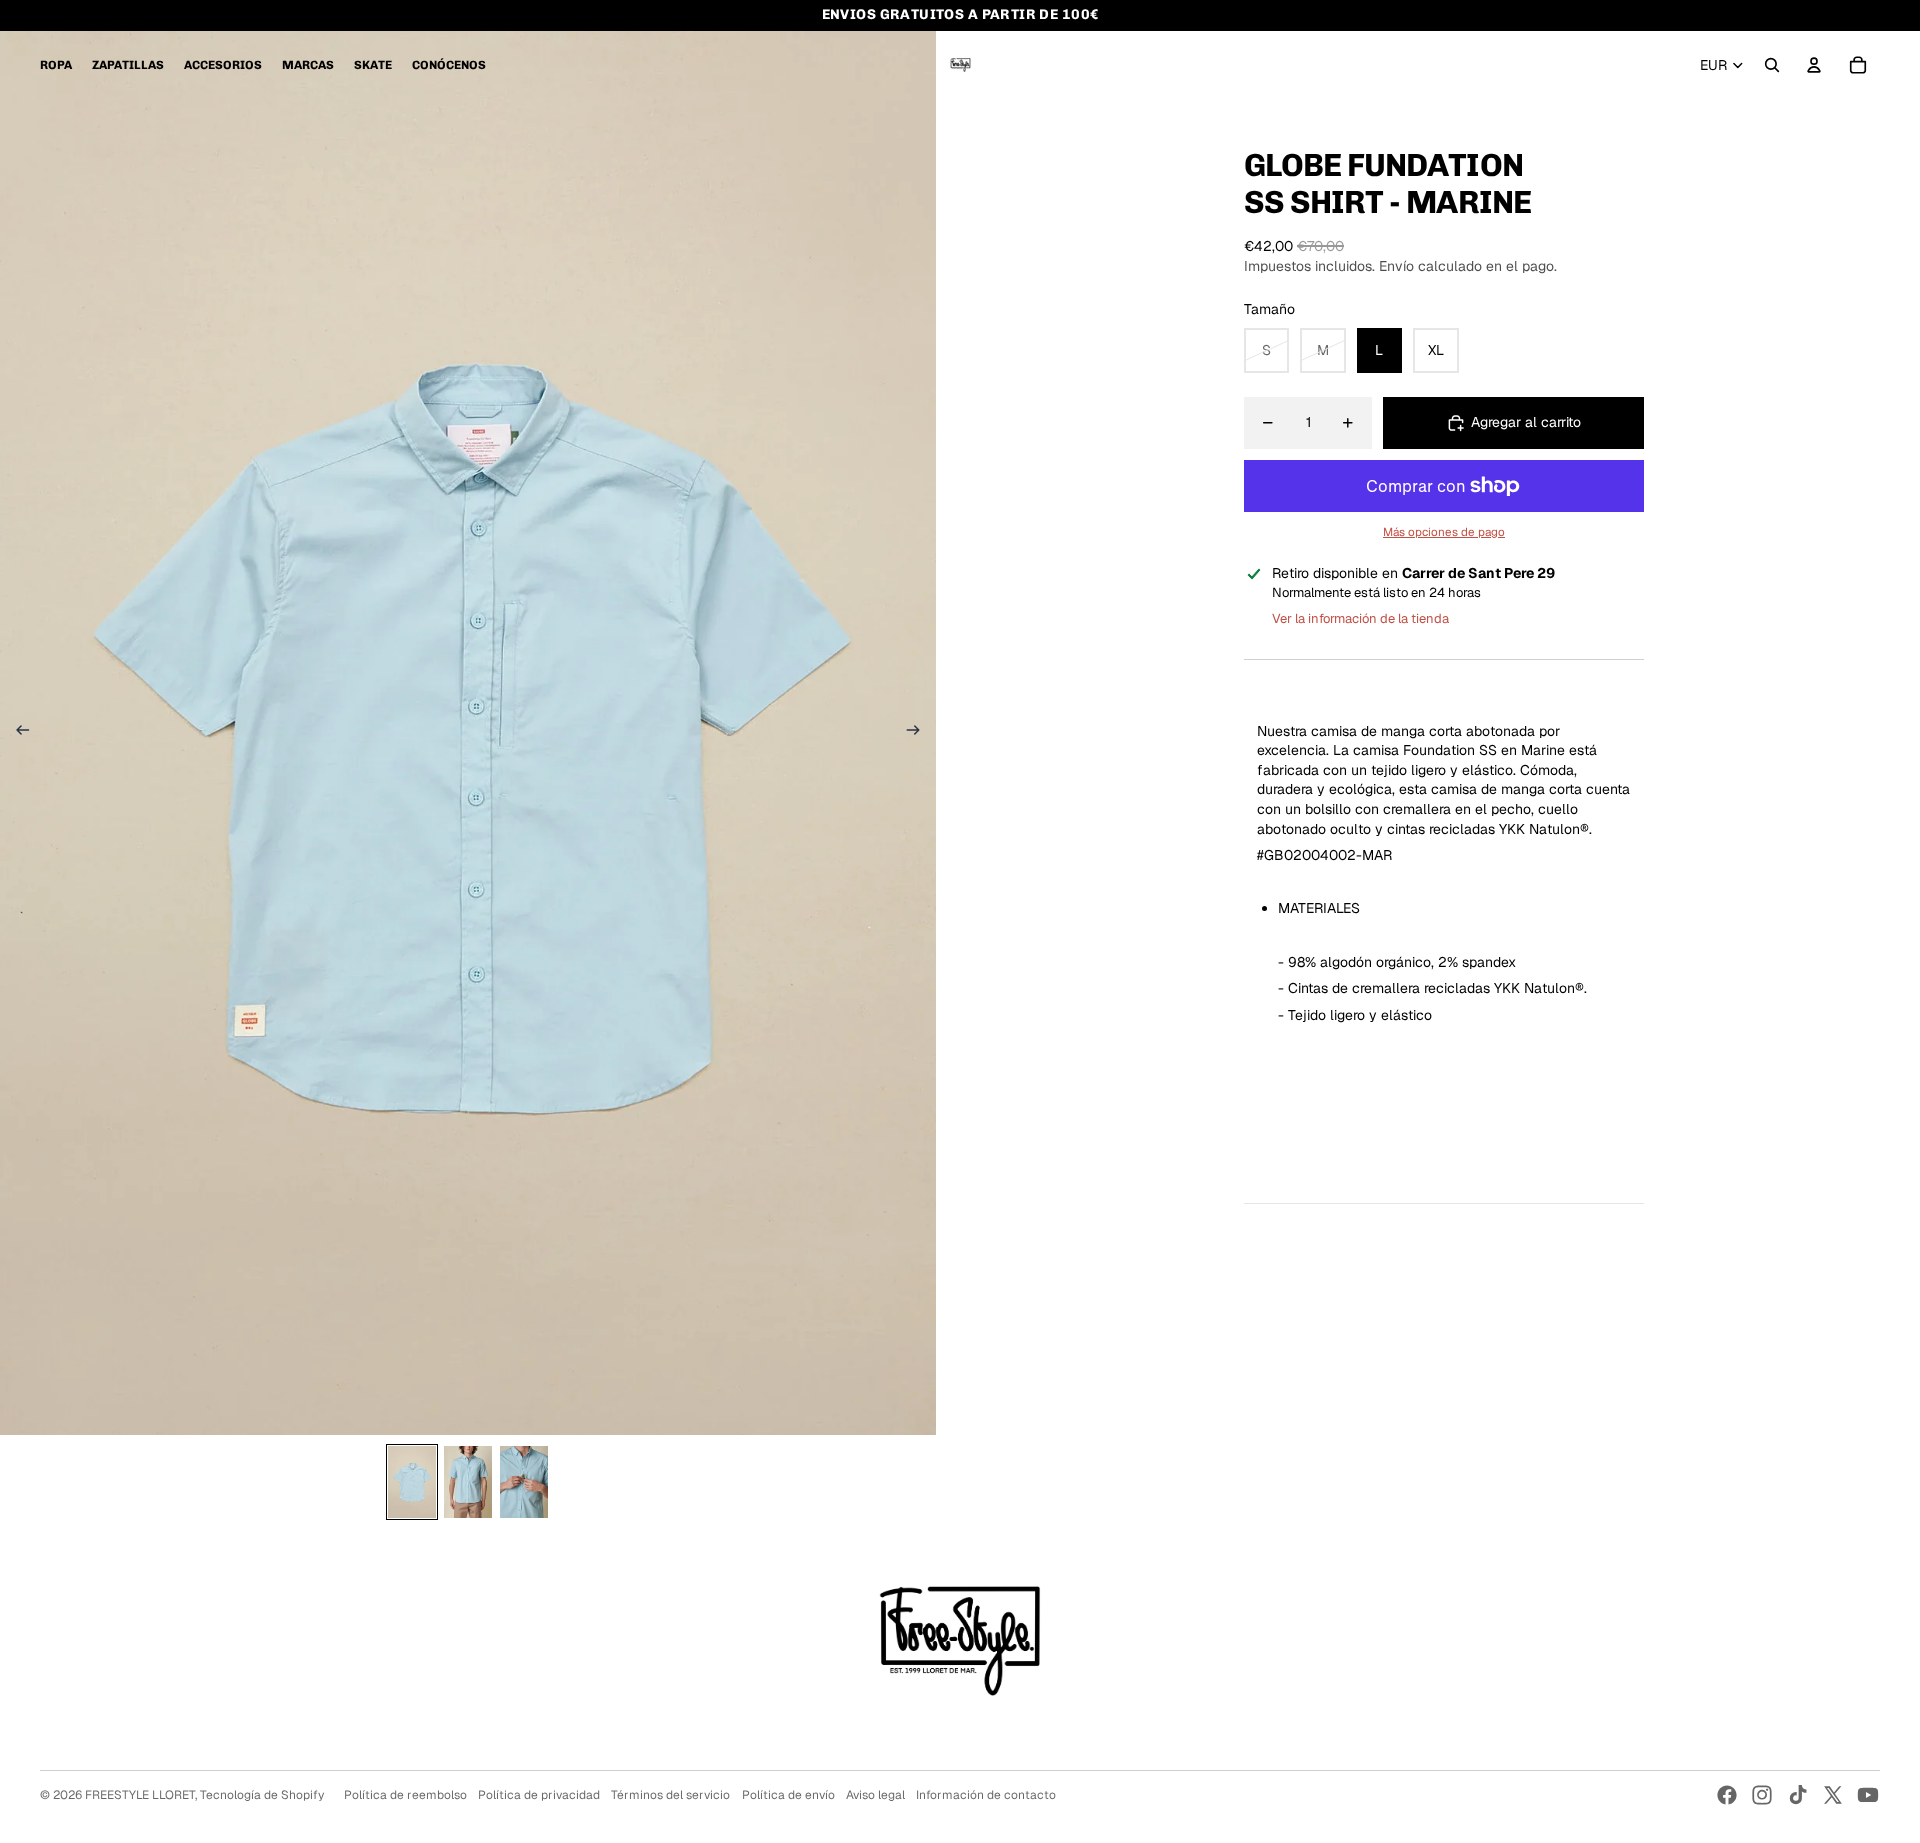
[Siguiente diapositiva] (919, 733)
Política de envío (788, 1795)
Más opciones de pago (1444, 531)
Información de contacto (986, 1795)
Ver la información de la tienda (1360, 618)
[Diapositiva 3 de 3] (524, 1482)
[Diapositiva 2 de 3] (468, 1482)
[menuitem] (56, 65)
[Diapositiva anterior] (16, 733)
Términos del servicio (670, 1795)
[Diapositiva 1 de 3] (412, 1482)
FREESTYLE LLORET (140, 1795)
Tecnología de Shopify (262, 1795)
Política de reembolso (405, 1795)
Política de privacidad (539, 1795)
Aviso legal (875, 1795)
